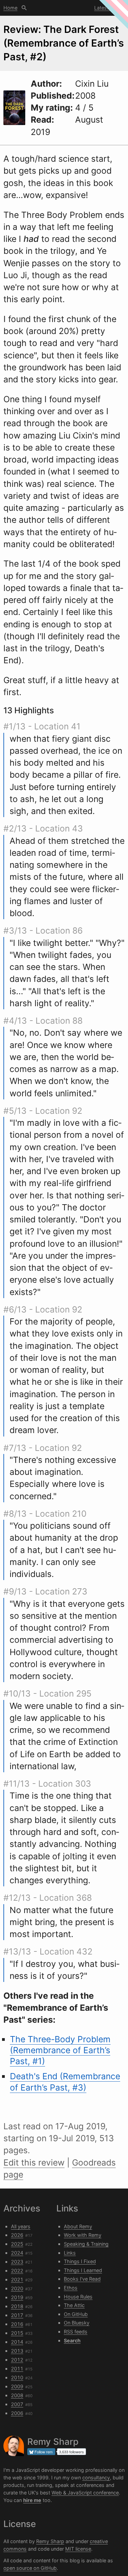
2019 (17, 2297)
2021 (17, 2279)
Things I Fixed (80, 2261)
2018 (17, 2306)
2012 (17, 2360)
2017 (17, 2315)
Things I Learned (83, 2270)
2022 (17, 2271)
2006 (17, 2413)
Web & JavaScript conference (85, 2493)
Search (24, 8)
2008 (17, 2395)
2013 (17, 2351)
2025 (17, 2244)
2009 (17, 2386)
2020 (17, 2288)
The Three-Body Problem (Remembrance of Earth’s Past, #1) (60, 2050)
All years (21, 2226)
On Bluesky (77, 2323)
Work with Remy (83, 2235)
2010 (17, 2377)
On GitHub (76, 2314)
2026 (17, 2235)
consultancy (96, 2478)
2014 (17, 2342)
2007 (17, 2404)
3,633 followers (72, 2452)
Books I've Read (82, 2279)
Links (70, 2253)
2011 (17, 2369)
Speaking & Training (86, 2244)
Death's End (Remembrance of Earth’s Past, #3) (65, 2082)
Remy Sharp (50, 2541)
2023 (17, 2262)
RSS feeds (76, 2332)
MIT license (78, 2549)
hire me (32, 2500)
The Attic (74, 2305)
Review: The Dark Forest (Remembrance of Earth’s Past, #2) (64, 43)
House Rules (78, 2297)
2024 (17, 2253)
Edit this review (34, 2162)
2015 (17, 2333)
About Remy (78, 2226)
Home (10, 8)
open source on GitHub (30, 2568)
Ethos (71, 2288)
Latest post (107, 8)
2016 (17, 2324)
